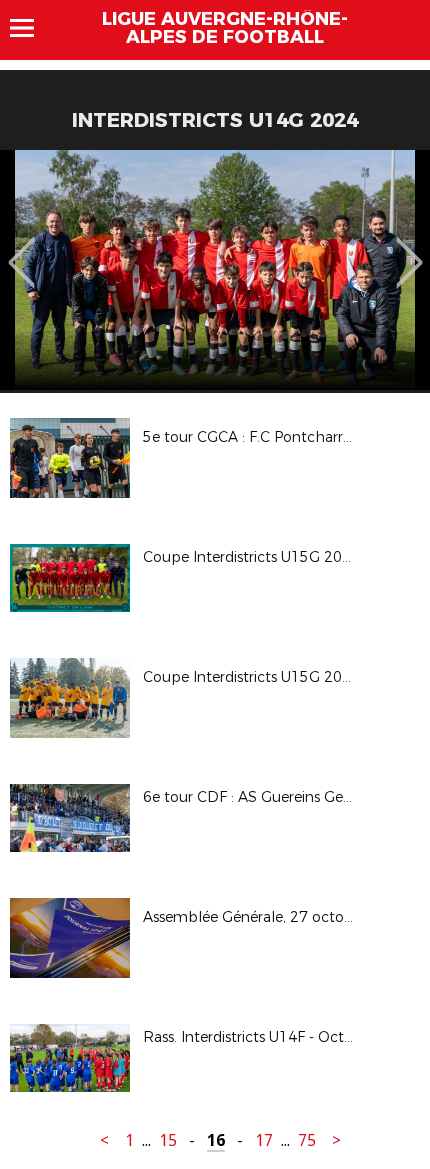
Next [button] (409, 248)
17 (264, 1140)
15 (168, 1140)
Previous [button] (21, 248)
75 (307, 1140)
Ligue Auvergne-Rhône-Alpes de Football (225, 28)
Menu (31, 28)
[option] (215, 270)
